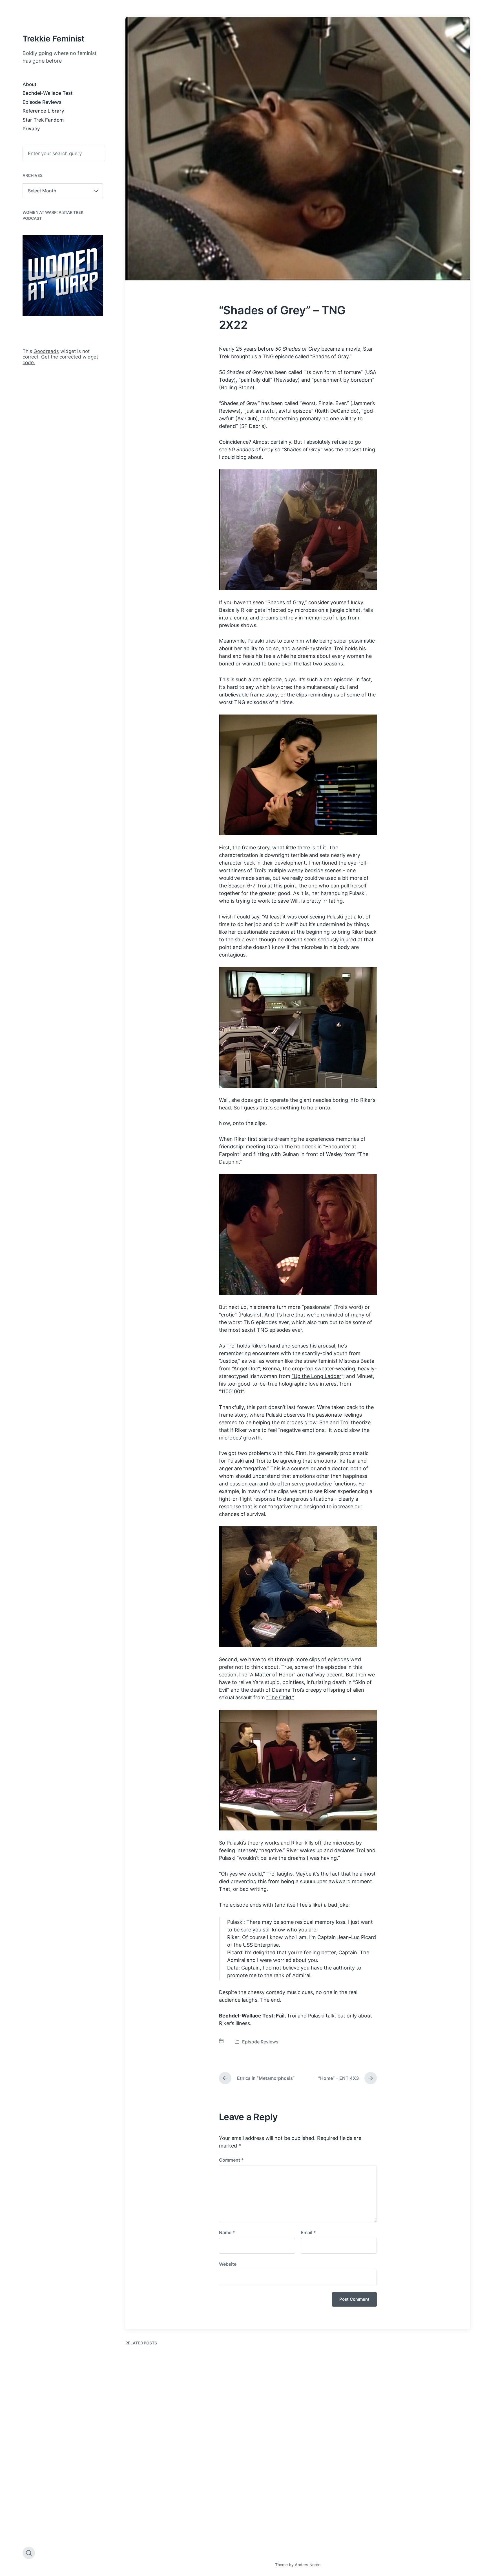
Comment (231, 2160)
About (29, 84)
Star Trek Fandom (43, 120)
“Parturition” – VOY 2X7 (251, 2420)
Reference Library (43, 111)
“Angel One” (246, 1369)
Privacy (31, 129)
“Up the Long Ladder (316, 1376)
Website (228, 2264)
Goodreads (46, 351)
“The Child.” (280, 1697)
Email (308, 2232)
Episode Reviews (42, 102)
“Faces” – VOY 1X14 (424, 2420)
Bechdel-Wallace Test (47, 93)
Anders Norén (308, 2565)
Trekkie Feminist (54, 39)
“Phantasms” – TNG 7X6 (163, 2531)
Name (227, 2232)
